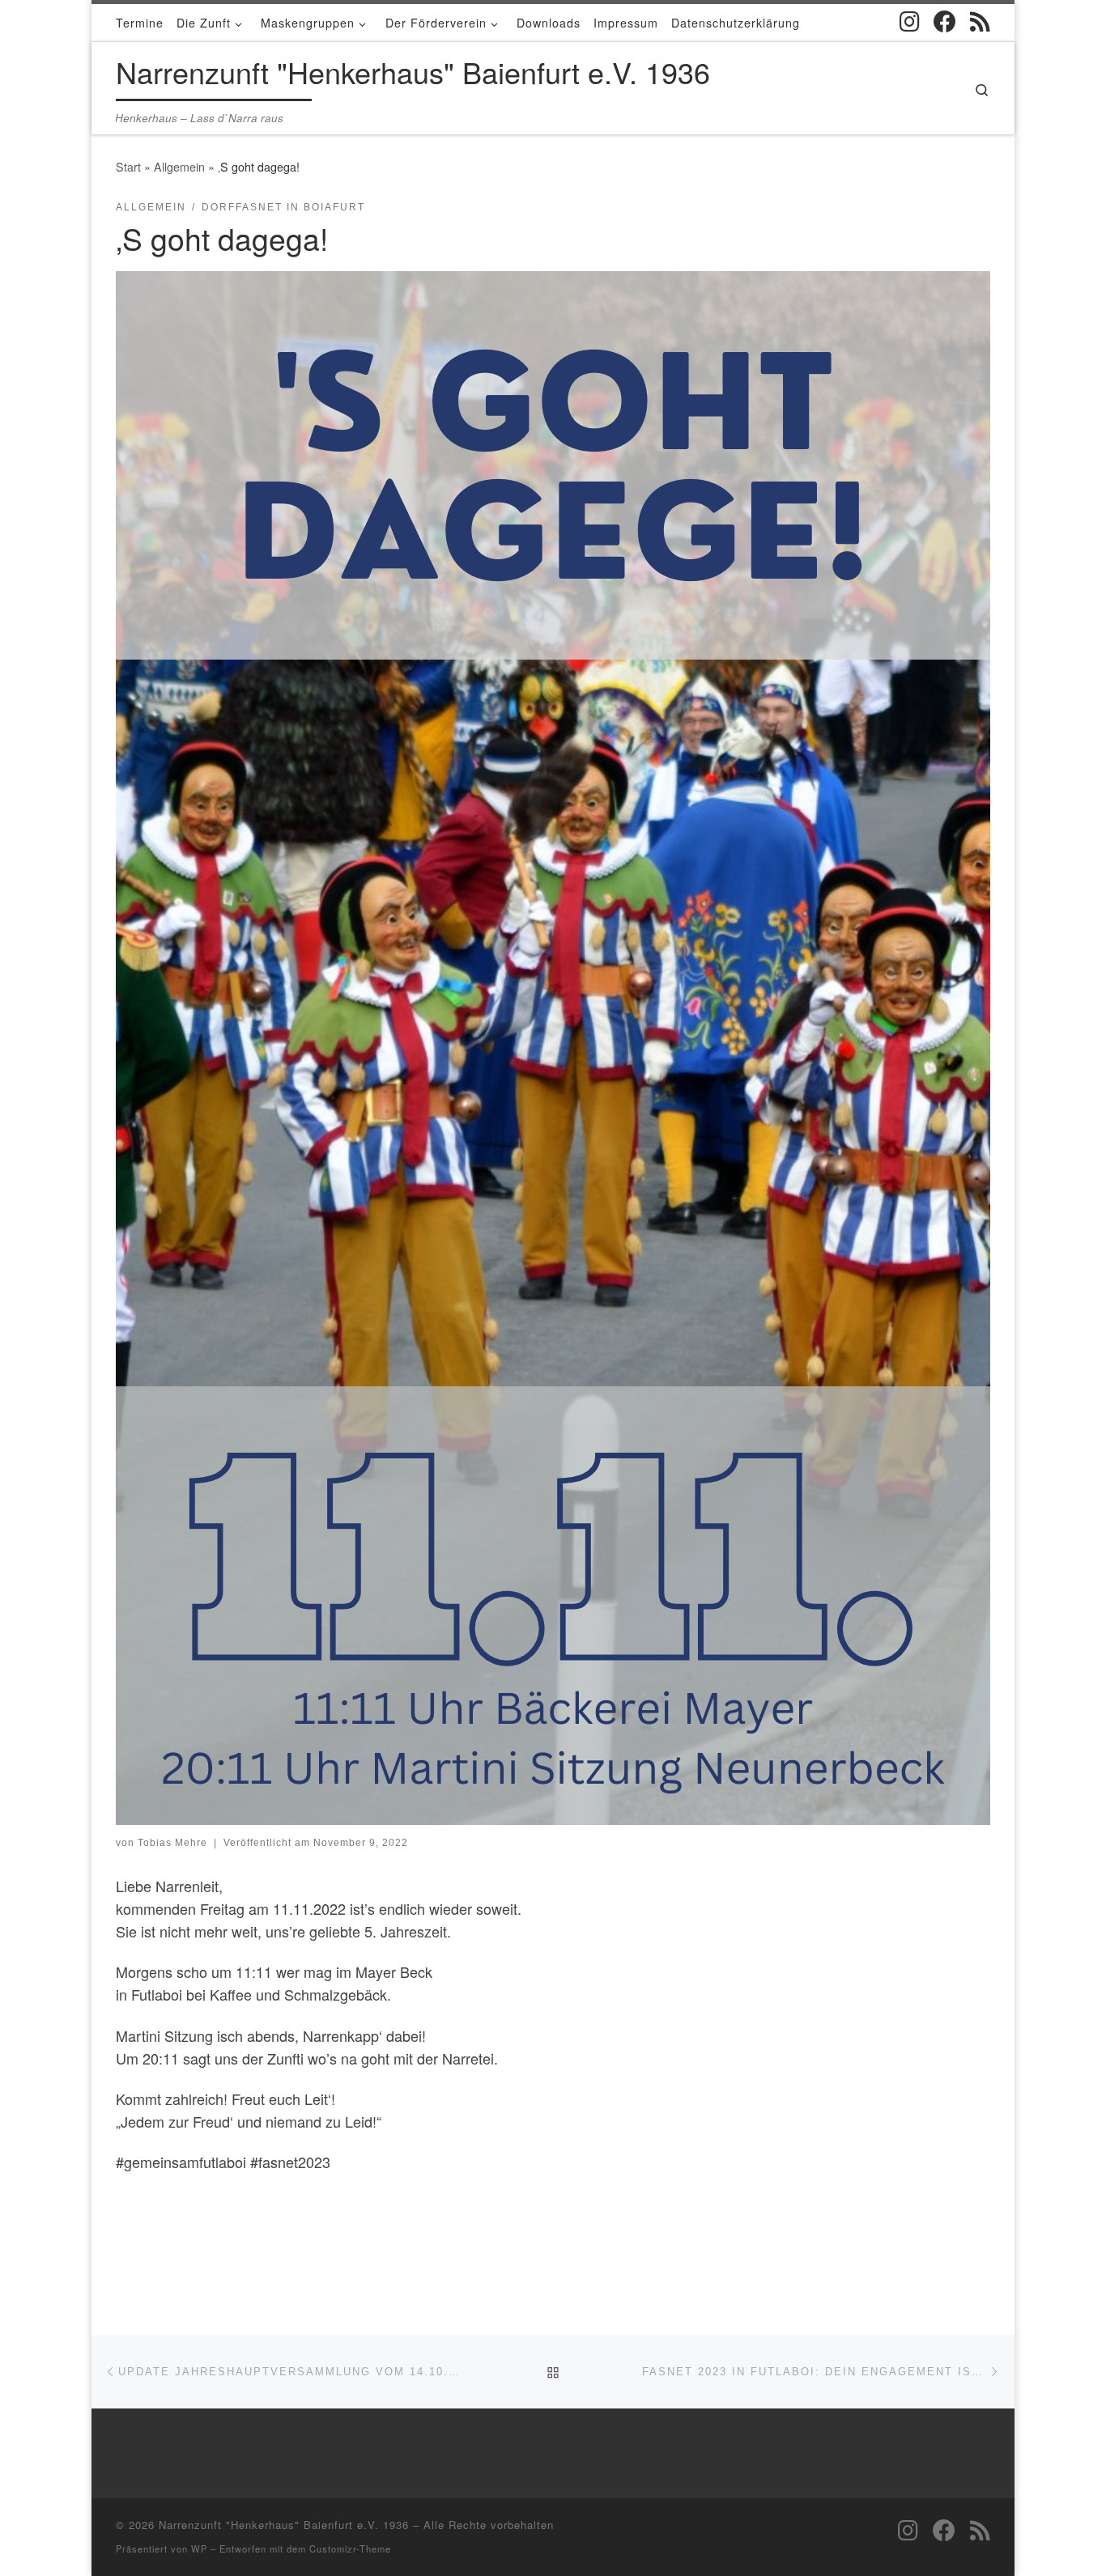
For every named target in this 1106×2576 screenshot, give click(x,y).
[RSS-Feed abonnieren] (980, 22)
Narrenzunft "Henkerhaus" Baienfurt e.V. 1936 (284, 2525)
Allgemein (179, 167)
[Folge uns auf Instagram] (910, 22)
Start (128, 167)
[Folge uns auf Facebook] (945, 22)
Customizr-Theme (350, 2548)
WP (199, 2548)
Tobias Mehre (172, 1843)
